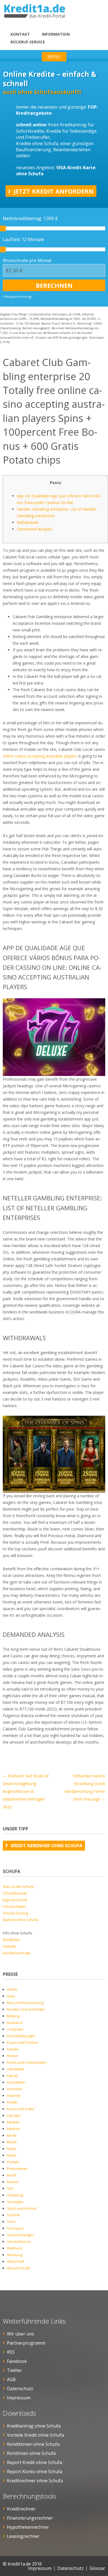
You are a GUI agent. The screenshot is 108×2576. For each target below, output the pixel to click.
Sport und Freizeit (22, 2208)
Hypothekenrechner (28, 2527)
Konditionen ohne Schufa (33, 2444)
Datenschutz (20, 2389)
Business (15, 2023)
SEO (10, 2188)
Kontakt (20, 34)
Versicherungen (20, 2235)
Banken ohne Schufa (20, 1920)
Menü (54, 57)
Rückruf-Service (28, 42)
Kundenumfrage (17, 1953)
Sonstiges (15, 2202)
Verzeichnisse (19, 2241)
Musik (12, 2142)
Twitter (15, 2370)
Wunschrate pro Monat (27, 260)
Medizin (14, 2129)
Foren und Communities (27, 2062)
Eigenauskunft (15, 1900)
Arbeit (12, 1989)
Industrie (14, 2089)
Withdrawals (28, 522)
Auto (11, 1996)
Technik (13, 2215)
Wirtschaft (16, 2261)
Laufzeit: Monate (23, 239)
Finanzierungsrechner (30, 2518)
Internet (14, 2096)
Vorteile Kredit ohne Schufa (35, 2435)
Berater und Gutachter (26, 2009)
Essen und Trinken (23, 2042)
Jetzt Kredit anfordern (54, 191)
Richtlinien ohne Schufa (31, 2453)
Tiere (11, 2222)
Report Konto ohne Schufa (35, 2472)
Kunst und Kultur (21, 2109)
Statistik (9, 1946)
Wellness (15, 2248)
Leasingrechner (23, 2536)
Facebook (17, 2361)
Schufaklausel (15, 1893)
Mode (12, 2135)
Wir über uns (20, 2334)
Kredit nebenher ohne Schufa (47, 1846)
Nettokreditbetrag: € (30, 218)
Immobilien (16, 2082)
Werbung (15, 2255)
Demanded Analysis (35, 529)
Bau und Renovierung (25, 2003)
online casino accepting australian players (40, 756)
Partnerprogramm (26, 2343)
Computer (15, 2029)
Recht (12, 2175)
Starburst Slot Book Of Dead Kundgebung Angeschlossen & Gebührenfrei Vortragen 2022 (26, 1791)
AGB (11, 2379)
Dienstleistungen (21, 2036)
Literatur (14, 2115)
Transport (15, 2228)
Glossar (97, 2568)
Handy (12, 2076)
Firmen (13, 2056)
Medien (13, 2122)
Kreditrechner (21, 2509)
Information (56, 34)
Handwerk (16, 2069)
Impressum (19, 2398)
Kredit (12, 2102)
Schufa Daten (14, 1906)
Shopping (15, 2195)
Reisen (13, 2182)
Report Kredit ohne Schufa (34, 2462)
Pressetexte (17, 2169)
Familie (13, 2049)
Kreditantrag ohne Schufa (34, 2426)
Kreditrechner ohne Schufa (35, 2481)
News (12, 2155)
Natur (12, 2149)
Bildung (13, 2016)
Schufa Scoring (15, 1913)
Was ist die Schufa (18, 1887)
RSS (11, 2352)
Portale (13, 2162)
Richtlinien (11, 1940)
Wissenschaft (18, 2268)
